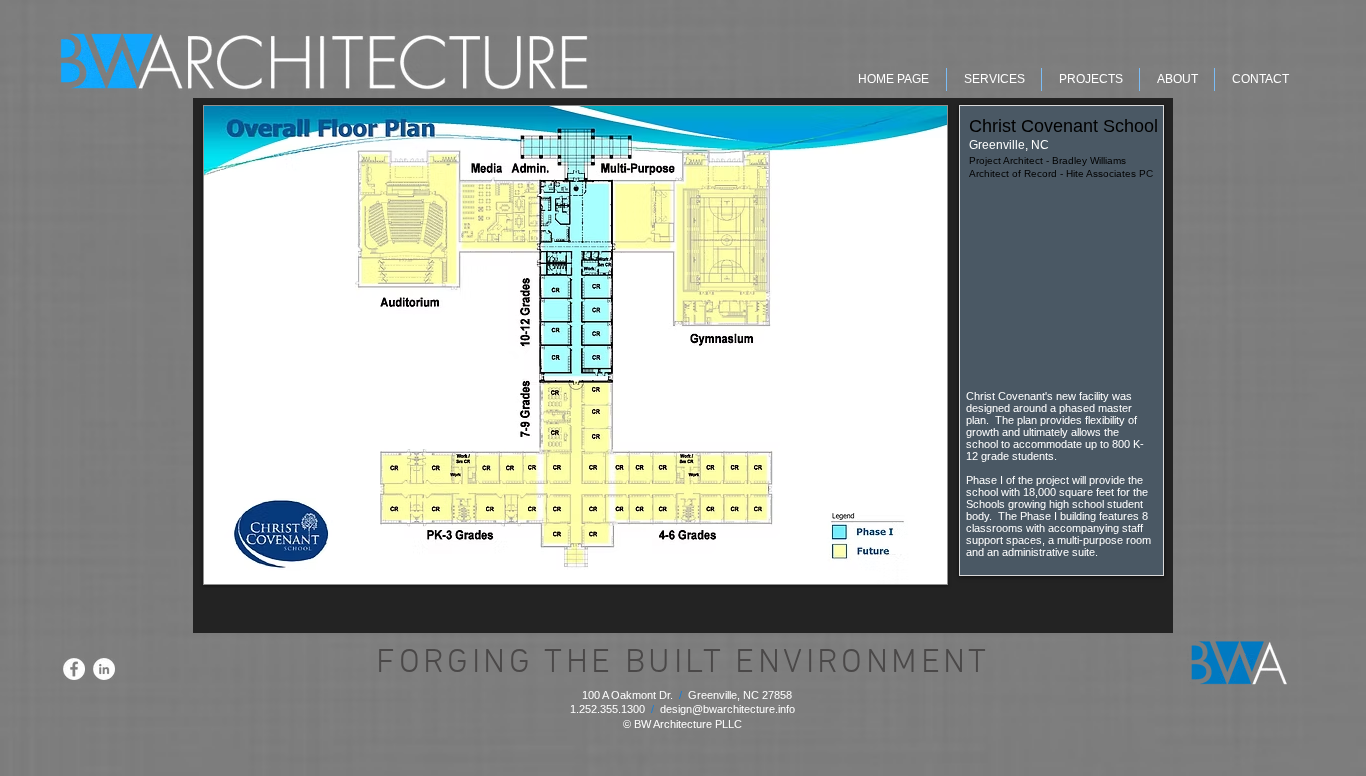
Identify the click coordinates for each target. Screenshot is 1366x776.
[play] (905, 566)
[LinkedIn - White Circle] (104, 669)
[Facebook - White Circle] (74, 669)
